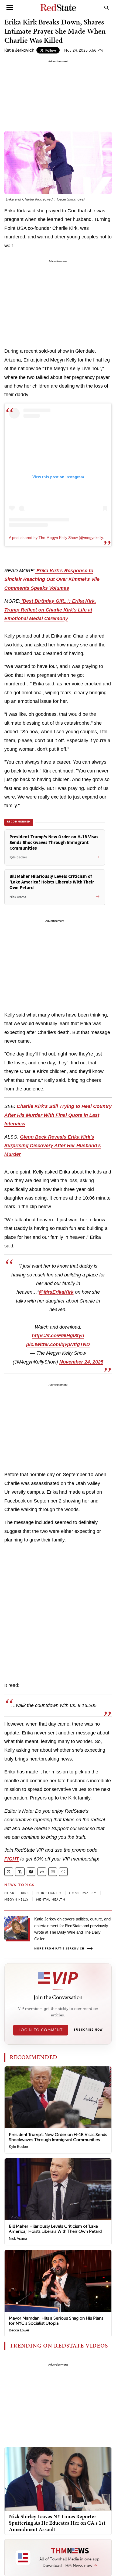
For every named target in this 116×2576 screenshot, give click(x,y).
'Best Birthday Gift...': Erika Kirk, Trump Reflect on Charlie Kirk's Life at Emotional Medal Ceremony (50, 610)
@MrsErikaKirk (56, 1292)
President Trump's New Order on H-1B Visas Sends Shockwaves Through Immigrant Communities (58, 2137)
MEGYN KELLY (16, 1899)
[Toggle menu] (10, 8)
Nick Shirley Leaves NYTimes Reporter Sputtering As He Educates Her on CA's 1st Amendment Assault (57, 2523)
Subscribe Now (88, 2030)
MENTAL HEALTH (51, 1899)
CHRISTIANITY (49, 1893)
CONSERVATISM (83, 1893)
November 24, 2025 (81, 1362)
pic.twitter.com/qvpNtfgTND (58, 1344)
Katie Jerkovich (19, 50)
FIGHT (12, 1859)
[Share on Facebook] (31, 1872)
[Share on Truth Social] (20, 1872)
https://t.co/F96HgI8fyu (58, 1336)
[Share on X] (9, 1872)
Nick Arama (18, 2239)
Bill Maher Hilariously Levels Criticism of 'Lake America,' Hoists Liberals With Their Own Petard (55, 2229)
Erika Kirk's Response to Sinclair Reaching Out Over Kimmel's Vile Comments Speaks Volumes (52, 579)
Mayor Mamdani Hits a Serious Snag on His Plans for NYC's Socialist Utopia (56, 2321)
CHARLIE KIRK (17, 1893)
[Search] (107, 8)
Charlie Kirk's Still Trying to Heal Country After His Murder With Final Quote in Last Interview (58, 1115)
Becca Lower (19, 2330)
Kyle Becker (18, 2147)
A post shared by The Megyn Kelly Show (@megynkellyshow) (61, 538)
